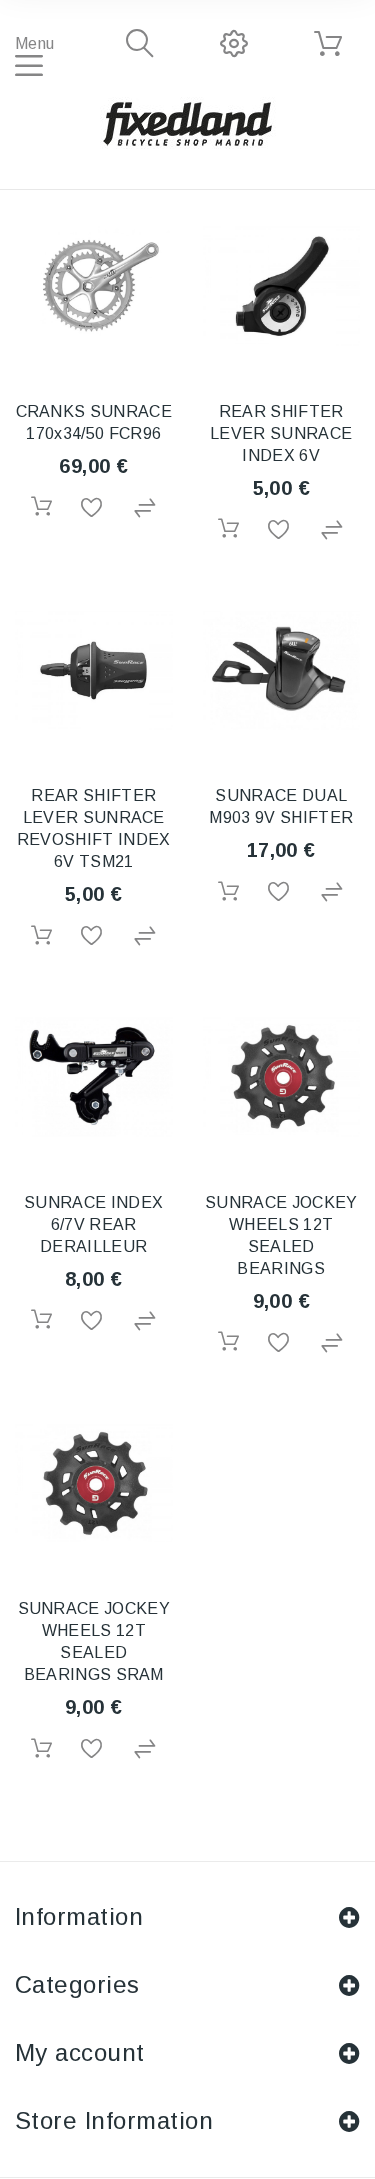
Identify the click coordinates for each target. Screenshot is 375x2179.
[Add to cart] (41, 506)
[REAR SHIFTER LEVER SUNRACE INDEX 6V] (282, 286)
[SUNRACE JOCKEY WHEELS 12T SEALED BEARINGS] (282, 1077)
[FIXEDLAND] (188, 123)
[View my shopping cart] (328, 44)
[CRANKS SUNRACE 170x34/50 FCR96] (94, 286)
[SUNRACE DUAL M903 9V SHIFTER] (282, 671)
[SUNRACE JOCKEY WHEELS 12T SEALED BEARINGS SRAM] (94, 1484)
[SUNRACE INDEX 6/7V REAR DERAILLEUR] (94, 1077)
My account (80, 2052)
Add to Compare (146, 508)
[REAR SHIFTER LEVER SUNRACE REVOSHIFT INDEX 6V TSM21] (94, 671)
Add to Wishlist (93, 508)
